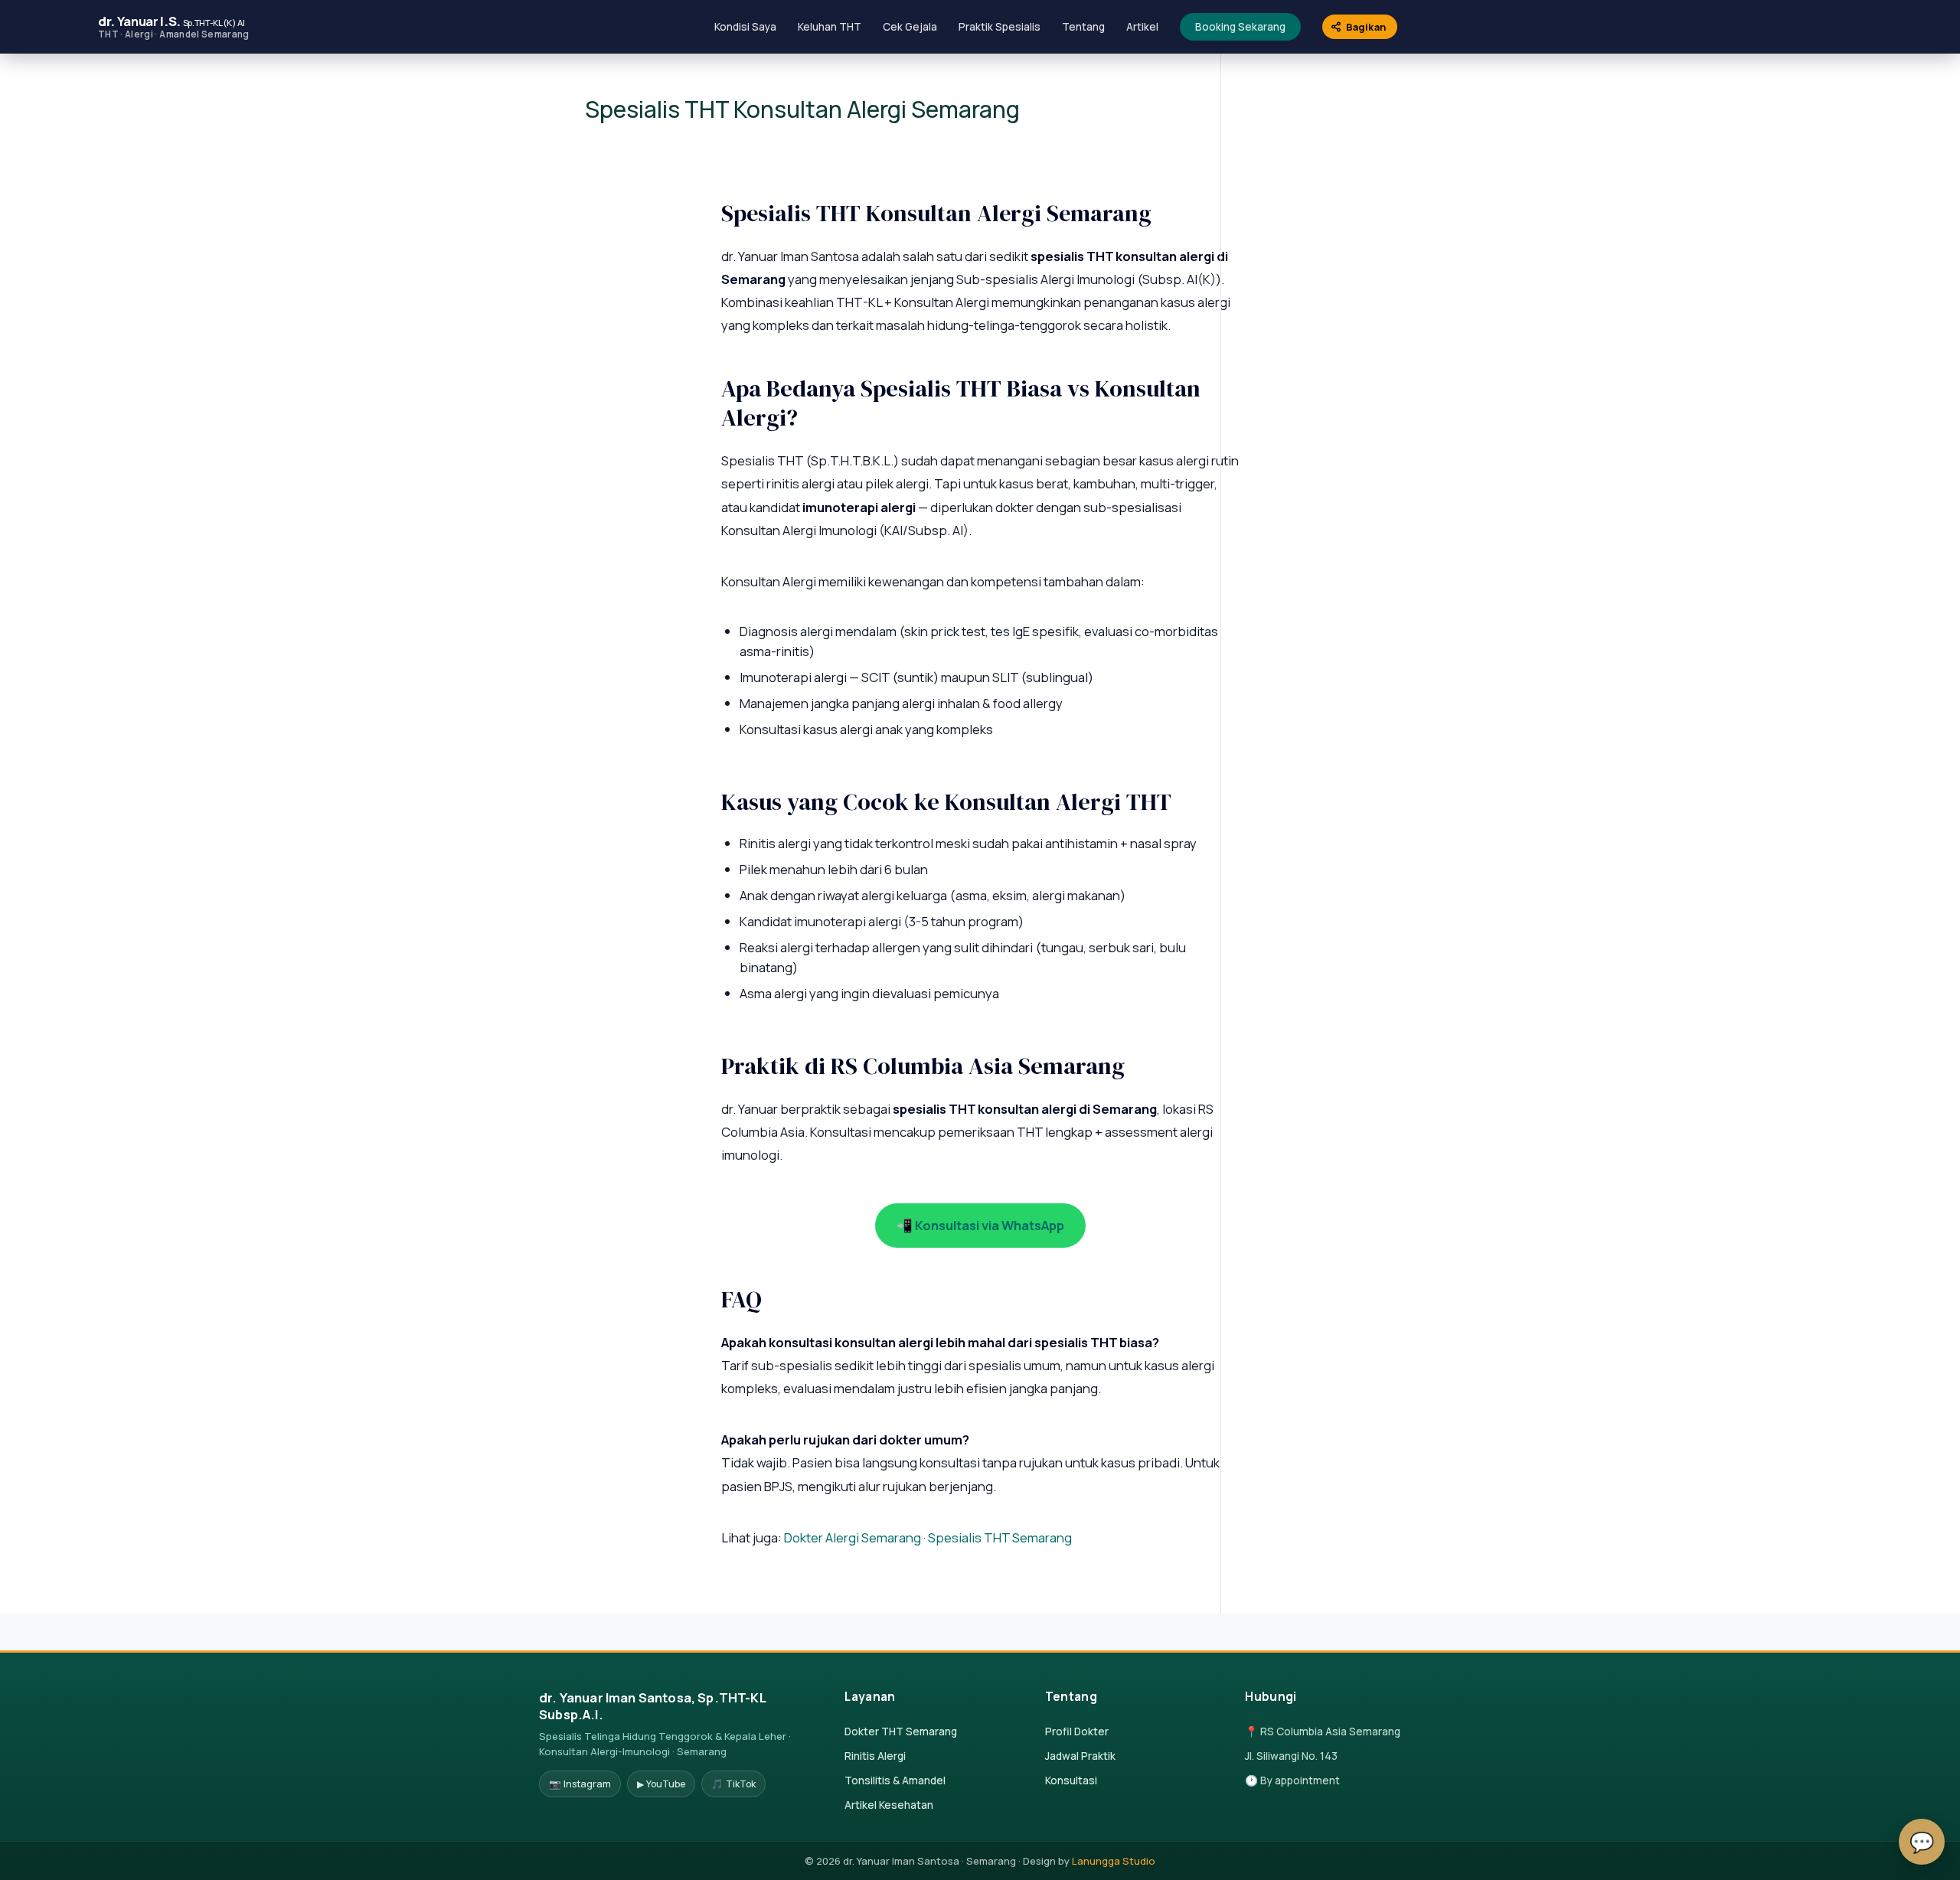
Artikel (1142, 27)
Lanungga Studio (1114, 1861)
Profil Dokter (1077, 1731)
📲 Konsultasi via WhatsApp (980, 1225)
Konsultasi (1071, 1780)
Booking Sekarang (1240, 27)
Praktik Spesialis (1000, 27)
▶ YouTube (661, 1784)
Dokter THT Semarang (901, 1731)
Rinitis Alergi (875, 1756)
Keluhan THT (830, 27)
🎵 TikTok (733, 1784)
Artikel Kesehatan (889, 1805)
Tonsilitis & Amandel (895, 1780)
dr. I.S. (174, 26)
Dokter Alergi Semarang (853, 1537)
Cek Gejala (910, 27)
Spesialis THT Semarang (1000, 1537)
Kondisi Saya (745, 27)
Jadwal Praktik (1080, 1756)
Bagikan (1366, 27)
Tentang (1083, 27)
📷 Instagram (580, 1784)
